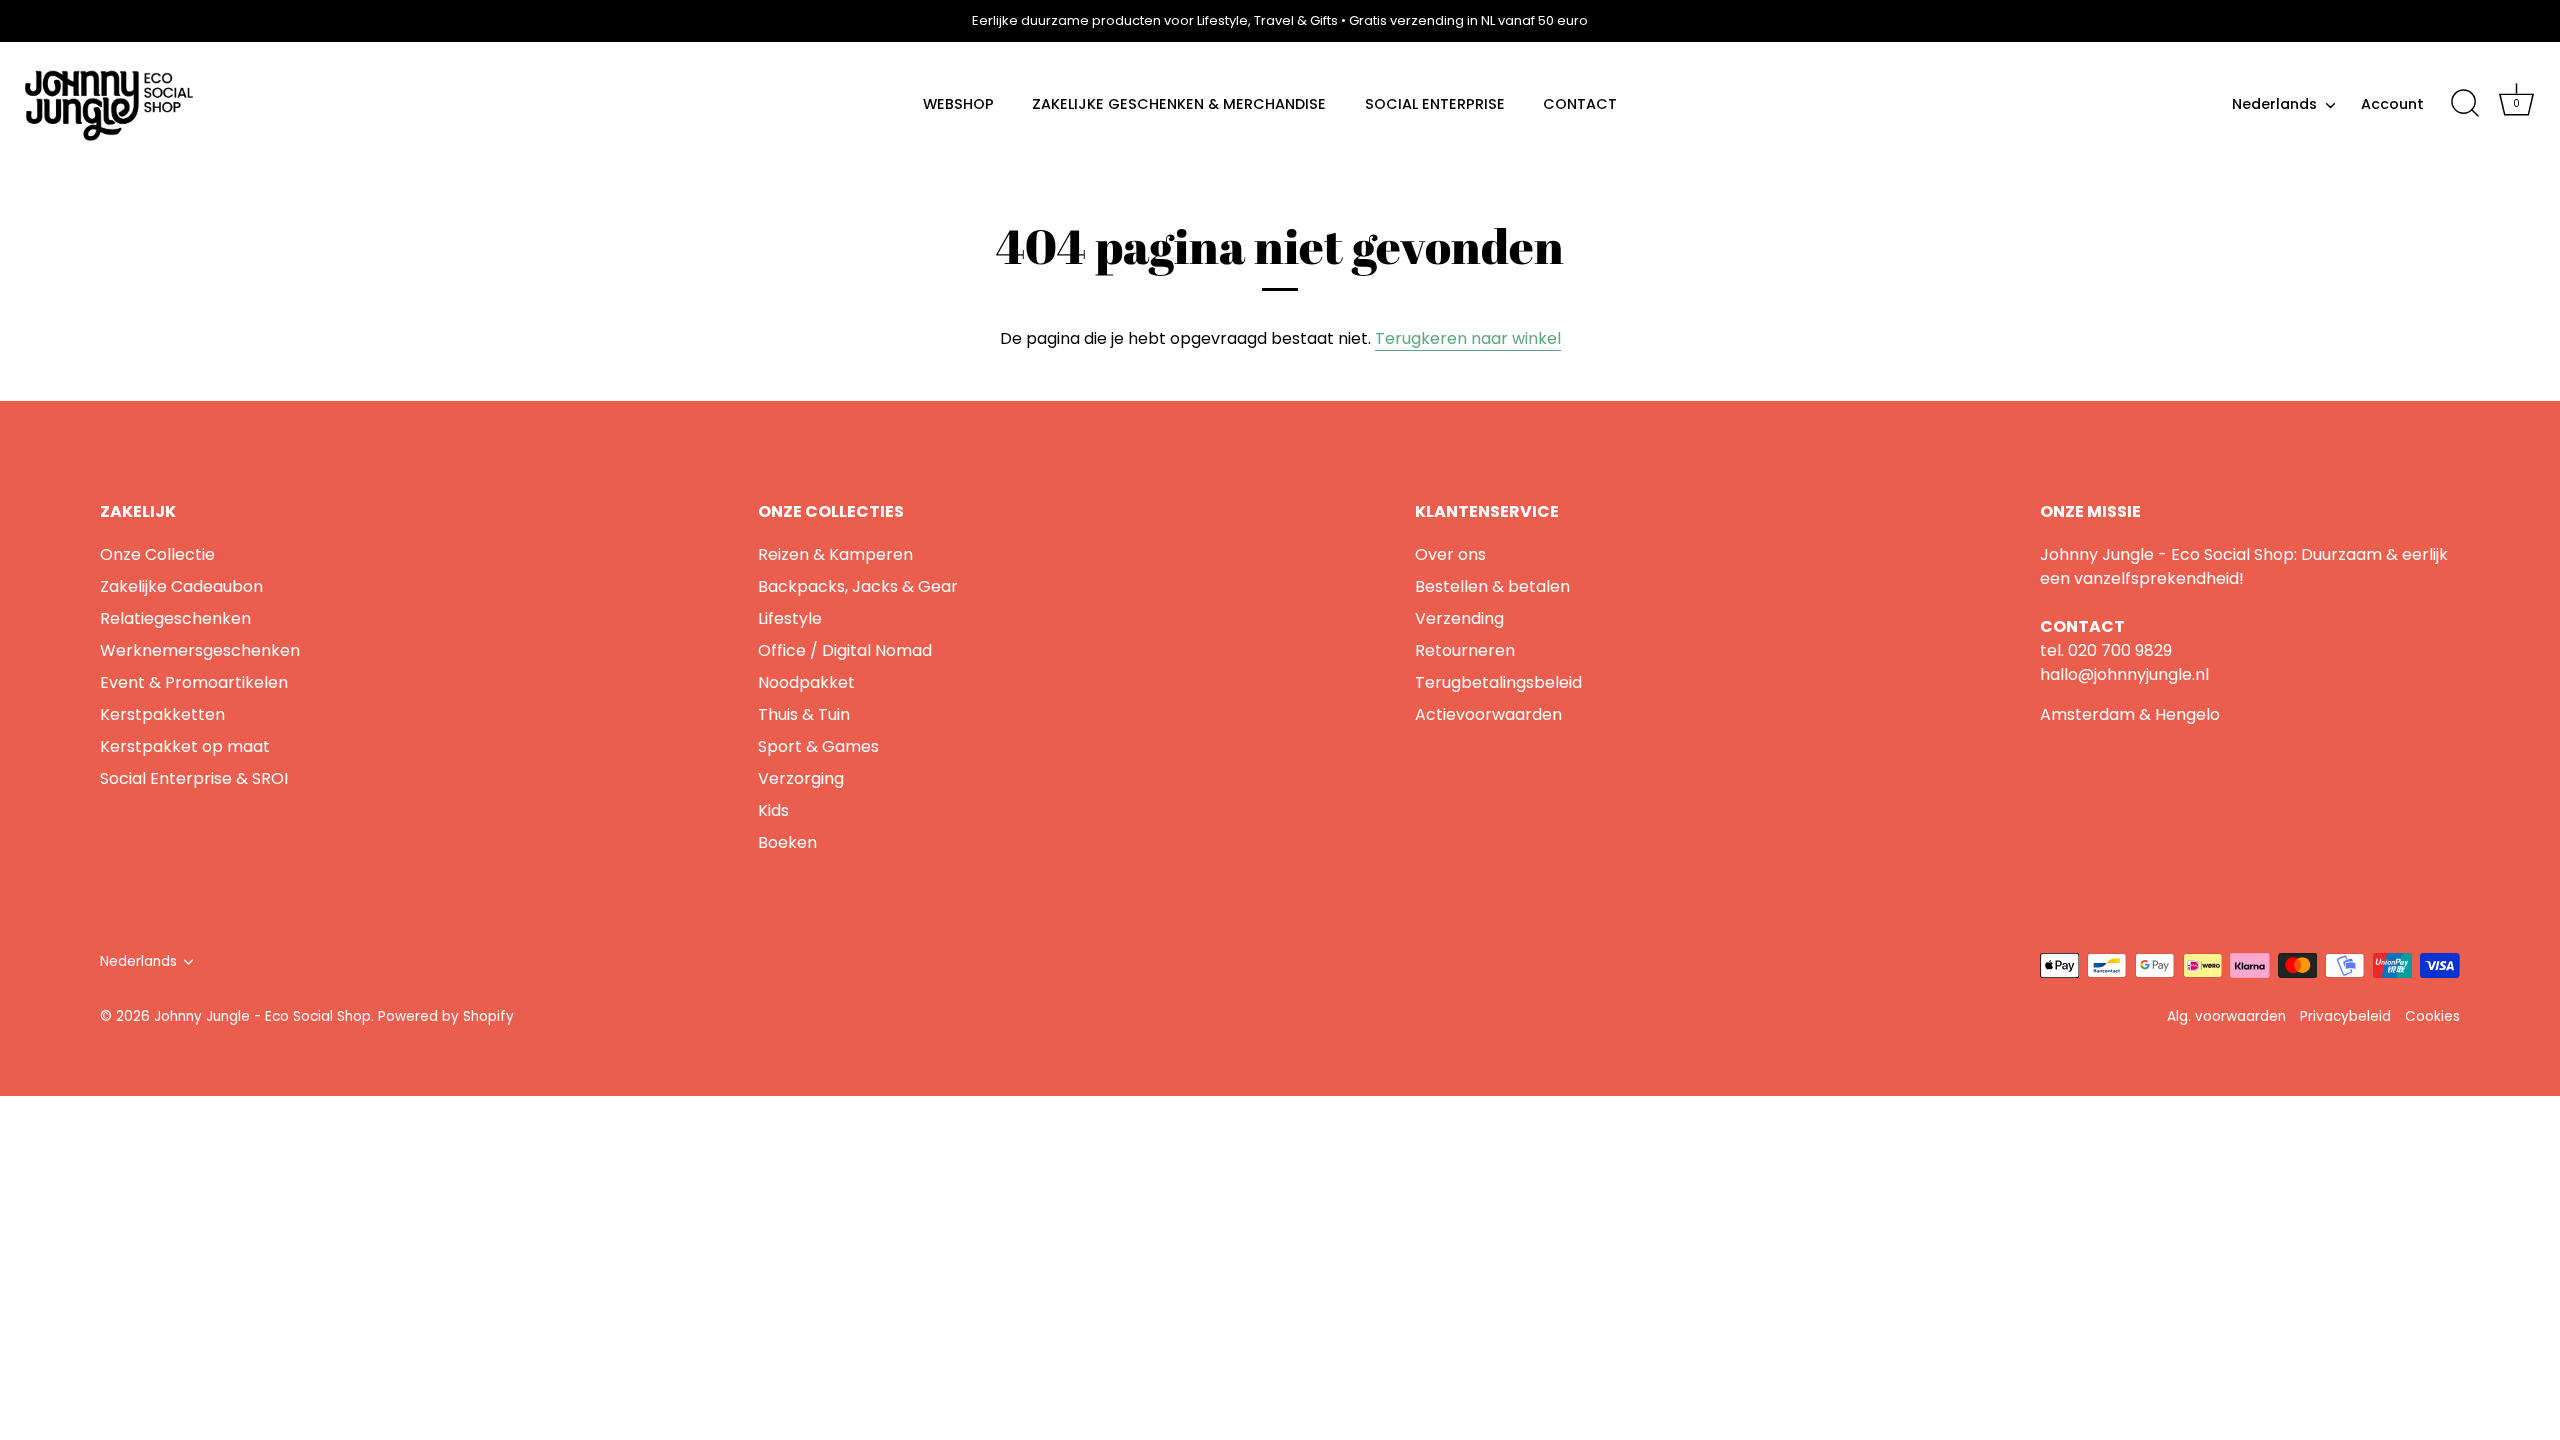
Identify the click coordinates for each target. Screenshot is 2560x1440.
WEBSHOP (958, 104)
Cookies (2432, 1016)
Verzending (1459, 618)
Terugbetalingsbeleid (1498, 682)
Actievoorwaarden (1488, 714)
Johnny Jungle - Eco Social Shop (262, 1016)
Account (2392, 104)
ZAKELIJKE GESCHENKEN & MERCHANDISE (1179, 104)
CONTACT (1580, 104)
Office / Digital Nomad (845, 650)
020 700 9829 (2120, 650)
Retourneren (1465, 650)
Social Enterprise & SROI (194, 778)
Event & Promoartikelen (194, 682)
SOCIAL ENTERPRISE (1435, 104)
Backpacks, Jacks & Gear (858, 586)
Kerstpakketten (162, 714)
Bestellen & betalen (1492, 586)
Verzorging (801, 778)
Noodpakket (806, 682)
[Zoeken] (2465, 104)
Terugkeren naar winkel (1468, 338)
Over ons (1450, 554)
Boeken (787, 842)
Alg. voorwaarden (2226, 1016)
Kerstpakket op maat (185, 746)
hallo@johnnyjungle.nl (2124, 674)
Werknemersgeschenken (200, 650)
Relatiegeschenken (175, 618)
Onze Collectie (157, 554)
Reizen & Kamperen (835, 554)
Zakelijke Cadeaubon (181, 586)
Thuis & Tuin (804, 714)
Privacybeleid (2345, 1016)
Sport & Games (818, 746)
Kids (773, 810)
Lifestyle (790, 618)
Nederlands (2274, 104)
